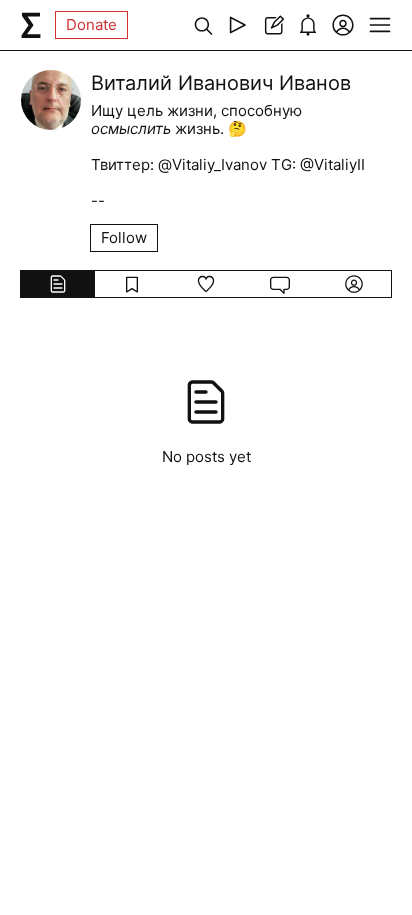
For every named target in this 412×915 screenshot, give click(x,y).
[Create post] (272, 25)
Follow (124, 237)
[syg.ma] (31, 25)
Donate (91, 24)
